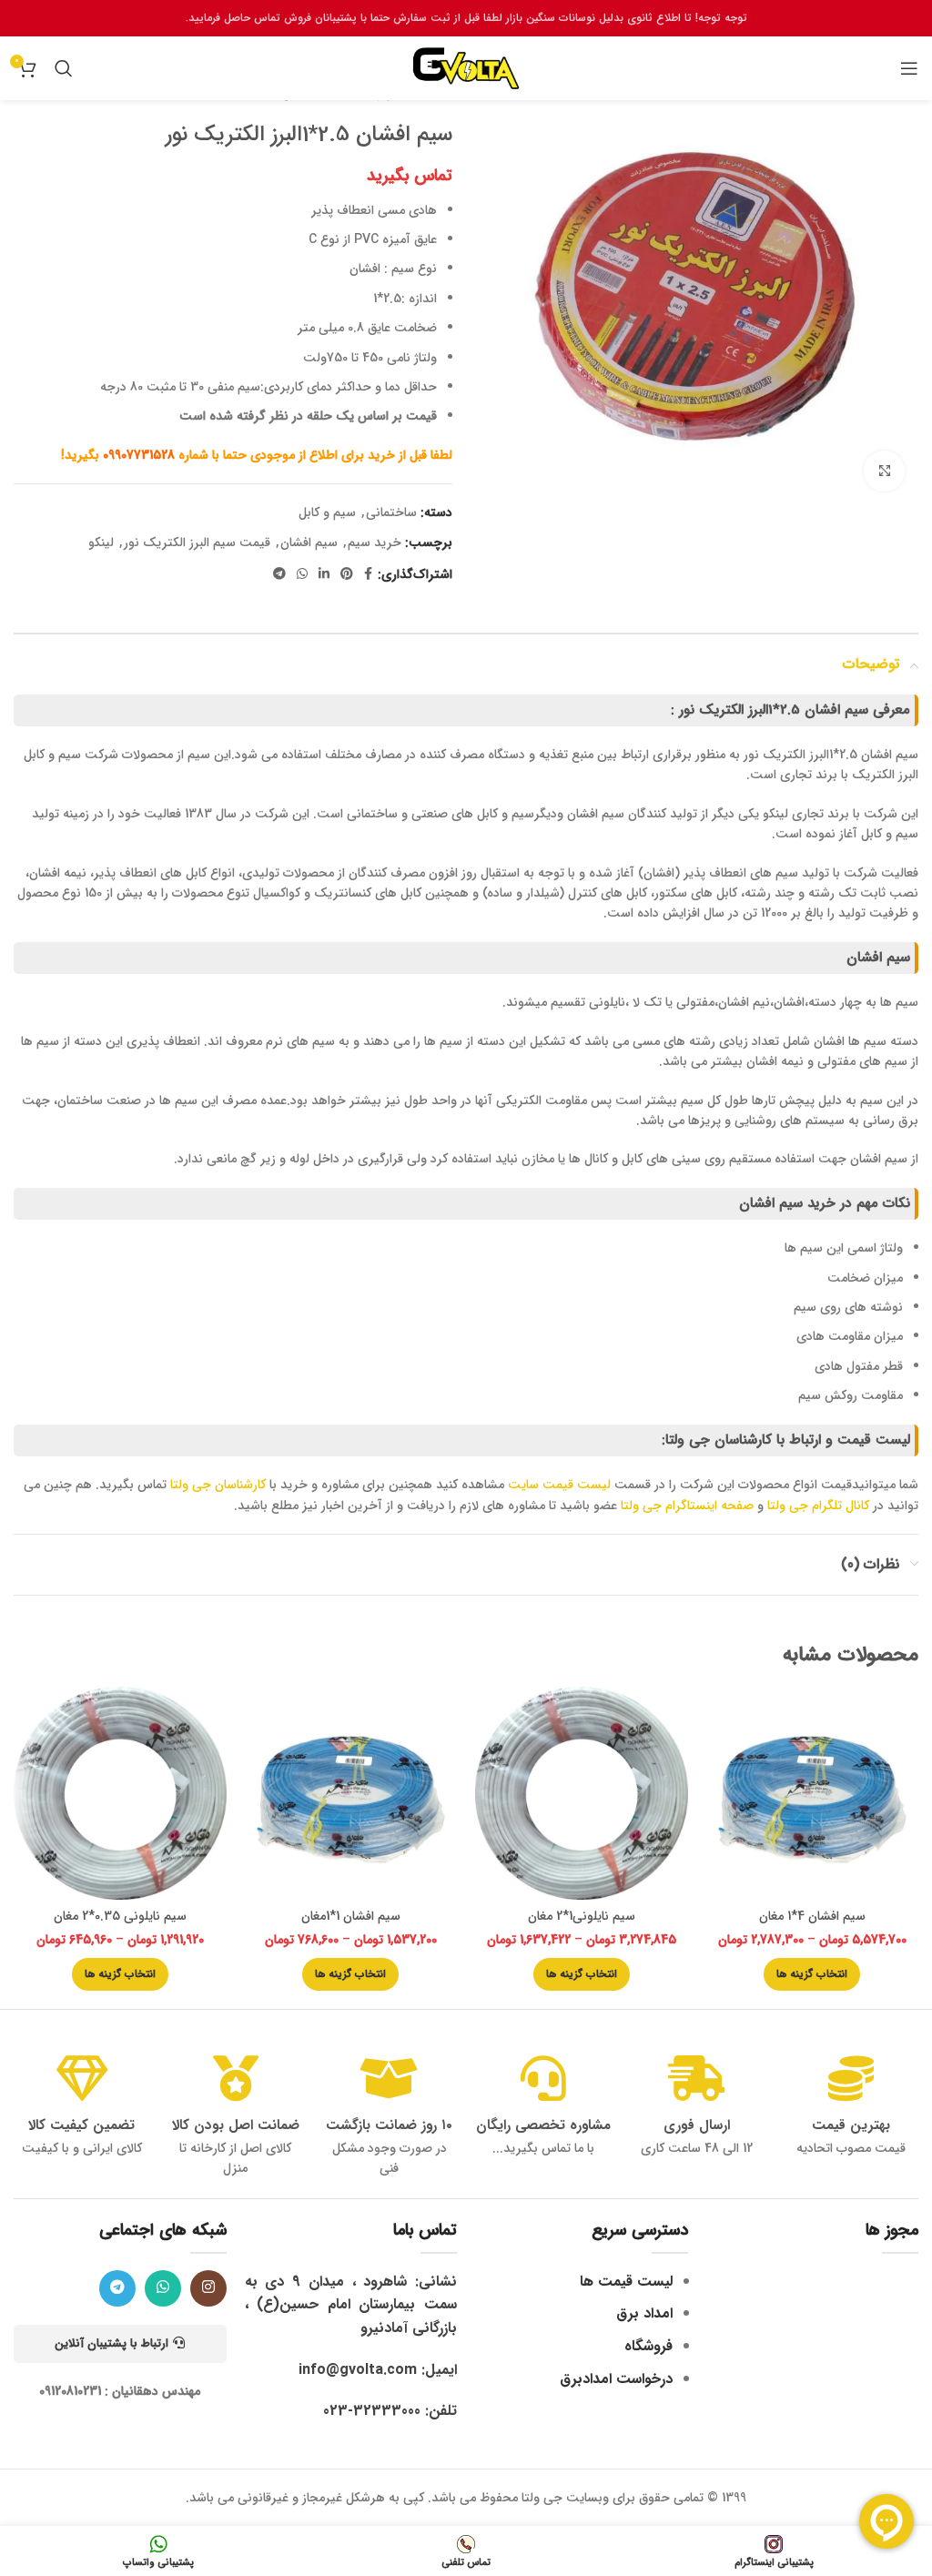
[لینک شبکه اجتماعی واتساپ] (302, 574)
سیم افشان (309, 543)
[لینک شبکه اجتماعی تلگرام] (279, 574)
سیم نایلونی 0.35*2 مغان (120, 1916)
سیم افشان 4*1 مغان (812, 1916)
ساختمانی (391, 512)
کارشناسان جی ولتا (218, 1485)
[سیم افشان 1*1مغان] (351, 1793)
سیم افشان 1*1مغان (351, 1916)
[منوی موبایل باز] (909, 68)
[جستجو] (64, 68)
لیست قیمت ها (626, 2282)
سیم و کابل (327, 512)
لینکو (101, 543)
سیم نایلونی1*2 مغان (582, 1916)
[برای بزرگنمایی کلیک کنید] (884, 471)
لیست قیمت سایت (561, 1485)
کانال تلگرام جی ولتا (818, 1506)
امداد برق (644, 2313)
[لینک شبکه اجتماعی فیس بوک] (368, 574)
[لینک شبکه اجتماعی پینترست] (347, 574)
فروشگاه (648, 2346)
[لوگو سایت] (466, 67)
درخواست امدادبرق (616, 2379)
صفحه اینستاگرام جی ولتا (687, 1506)
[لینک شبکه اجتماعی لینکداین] (324, 574)
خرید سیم (375, 543)
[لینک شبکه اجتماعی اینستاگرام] (208, 2288)
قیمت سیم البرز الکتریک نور (197, 543)
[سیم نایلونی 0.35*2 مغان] (120, 1793)
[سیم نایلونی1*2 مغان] (582, 1793)
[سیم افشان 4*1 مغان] (813, 1793)
